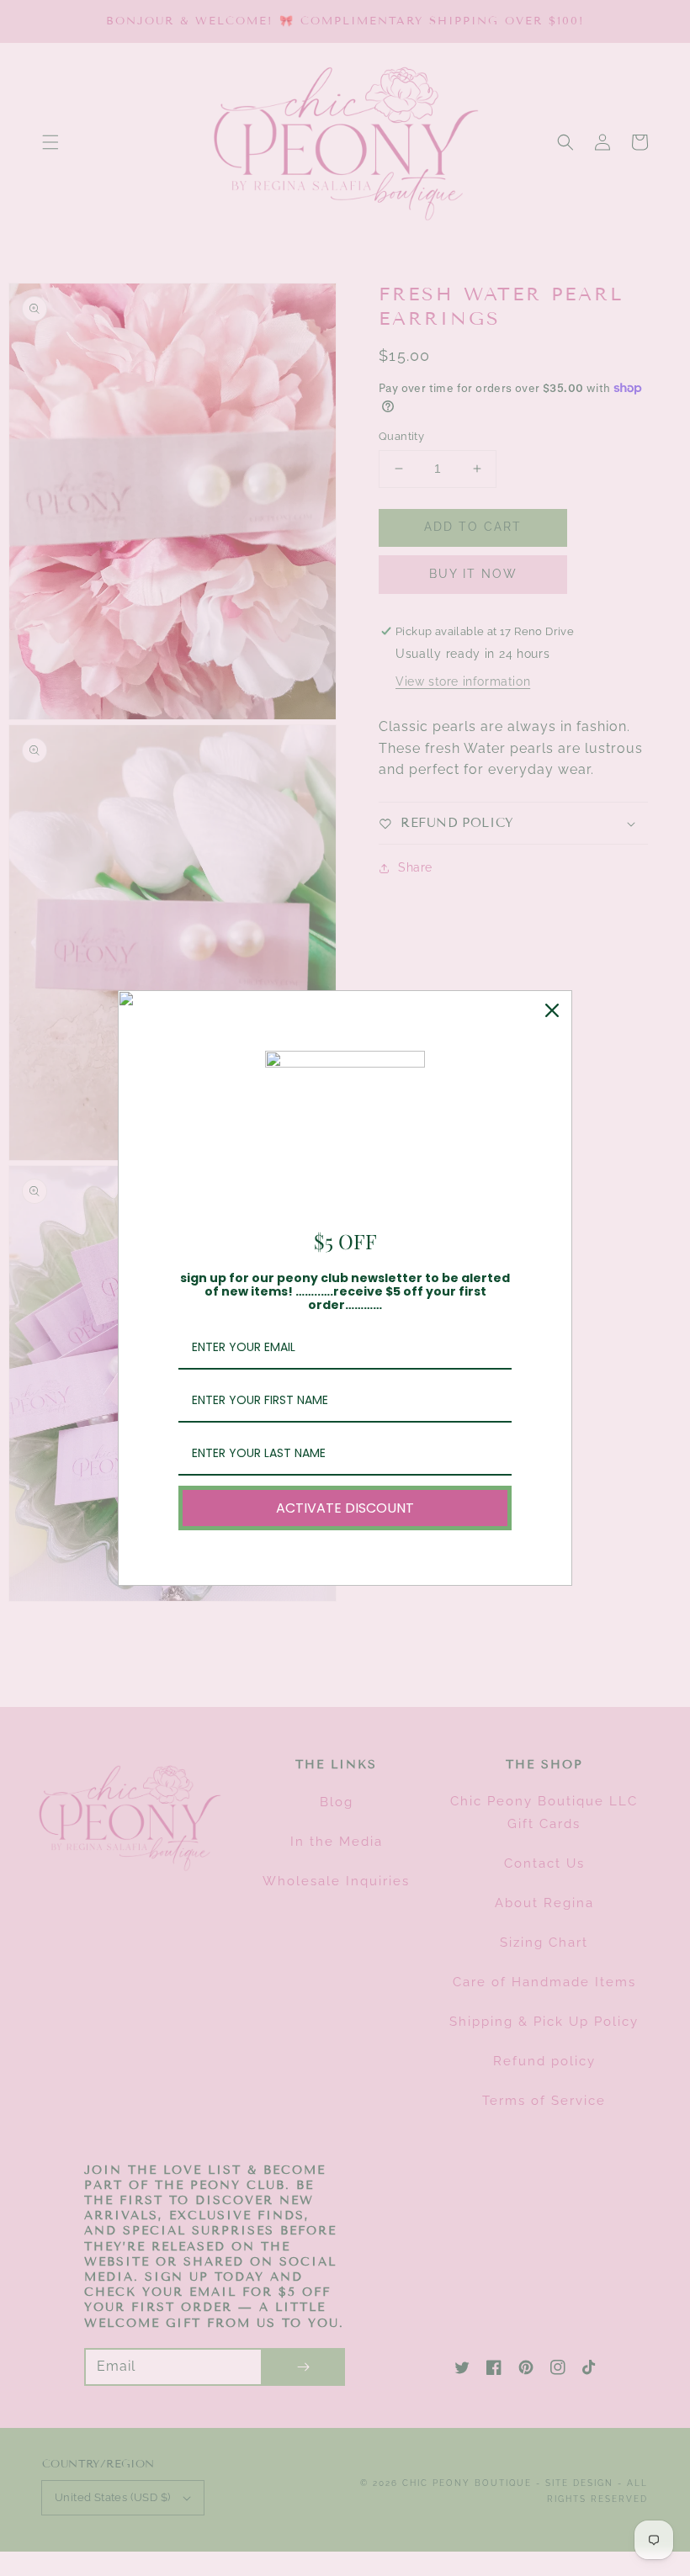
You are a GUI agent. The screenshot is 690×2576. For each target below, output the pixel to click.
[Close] (552, 1010)
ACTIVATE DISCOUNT (345, 1508)
